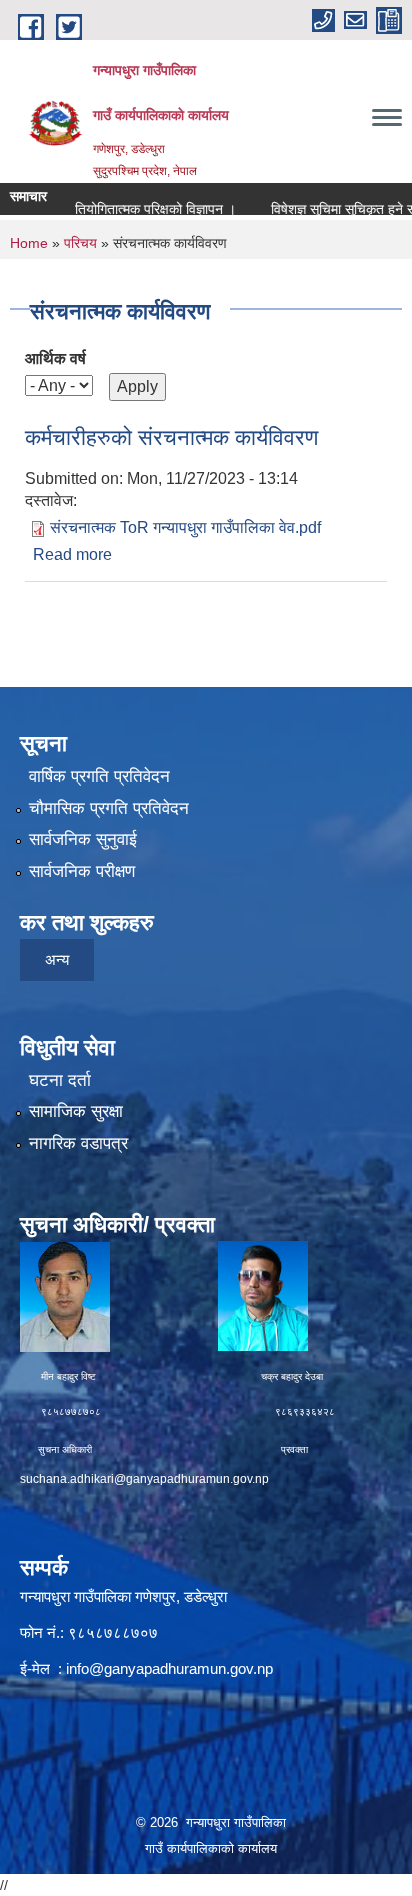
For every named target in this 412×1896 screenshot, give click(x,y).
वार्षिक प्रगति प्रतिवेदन (99, 776)
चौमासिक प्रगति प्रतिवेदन (109, 808)
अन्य (57, 959)
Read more (72, 554)
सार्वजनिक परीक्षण (82, 871)
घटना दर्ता (60, 1080)
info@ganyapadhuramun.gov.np (169, 1668)
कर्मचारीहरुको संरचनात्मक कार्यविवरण (171, 437)
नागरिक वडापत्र (78, 1143)
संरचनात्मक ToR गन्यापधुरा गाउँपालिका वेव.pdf (185, 527)
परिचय (80, 243)
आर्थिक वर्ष (55, 358)
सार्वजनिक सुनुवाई (83, 839)
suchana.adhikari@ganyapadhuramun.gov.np (144, 1479)
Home (29, 243)
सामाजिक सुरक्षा (76, 1111)
